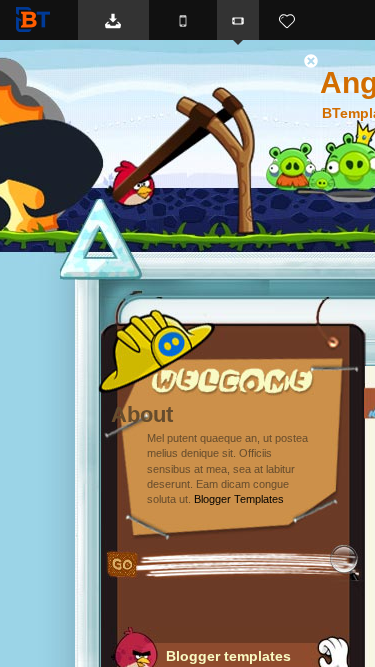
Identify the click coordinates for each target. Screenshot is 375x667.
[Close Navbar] (321, 60)
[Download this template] (113, 20)
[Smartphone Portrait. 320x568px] (183, 20)
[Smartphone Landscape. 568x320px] (238, 20)
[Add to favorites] (287, 20)
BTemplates (37, 19)
